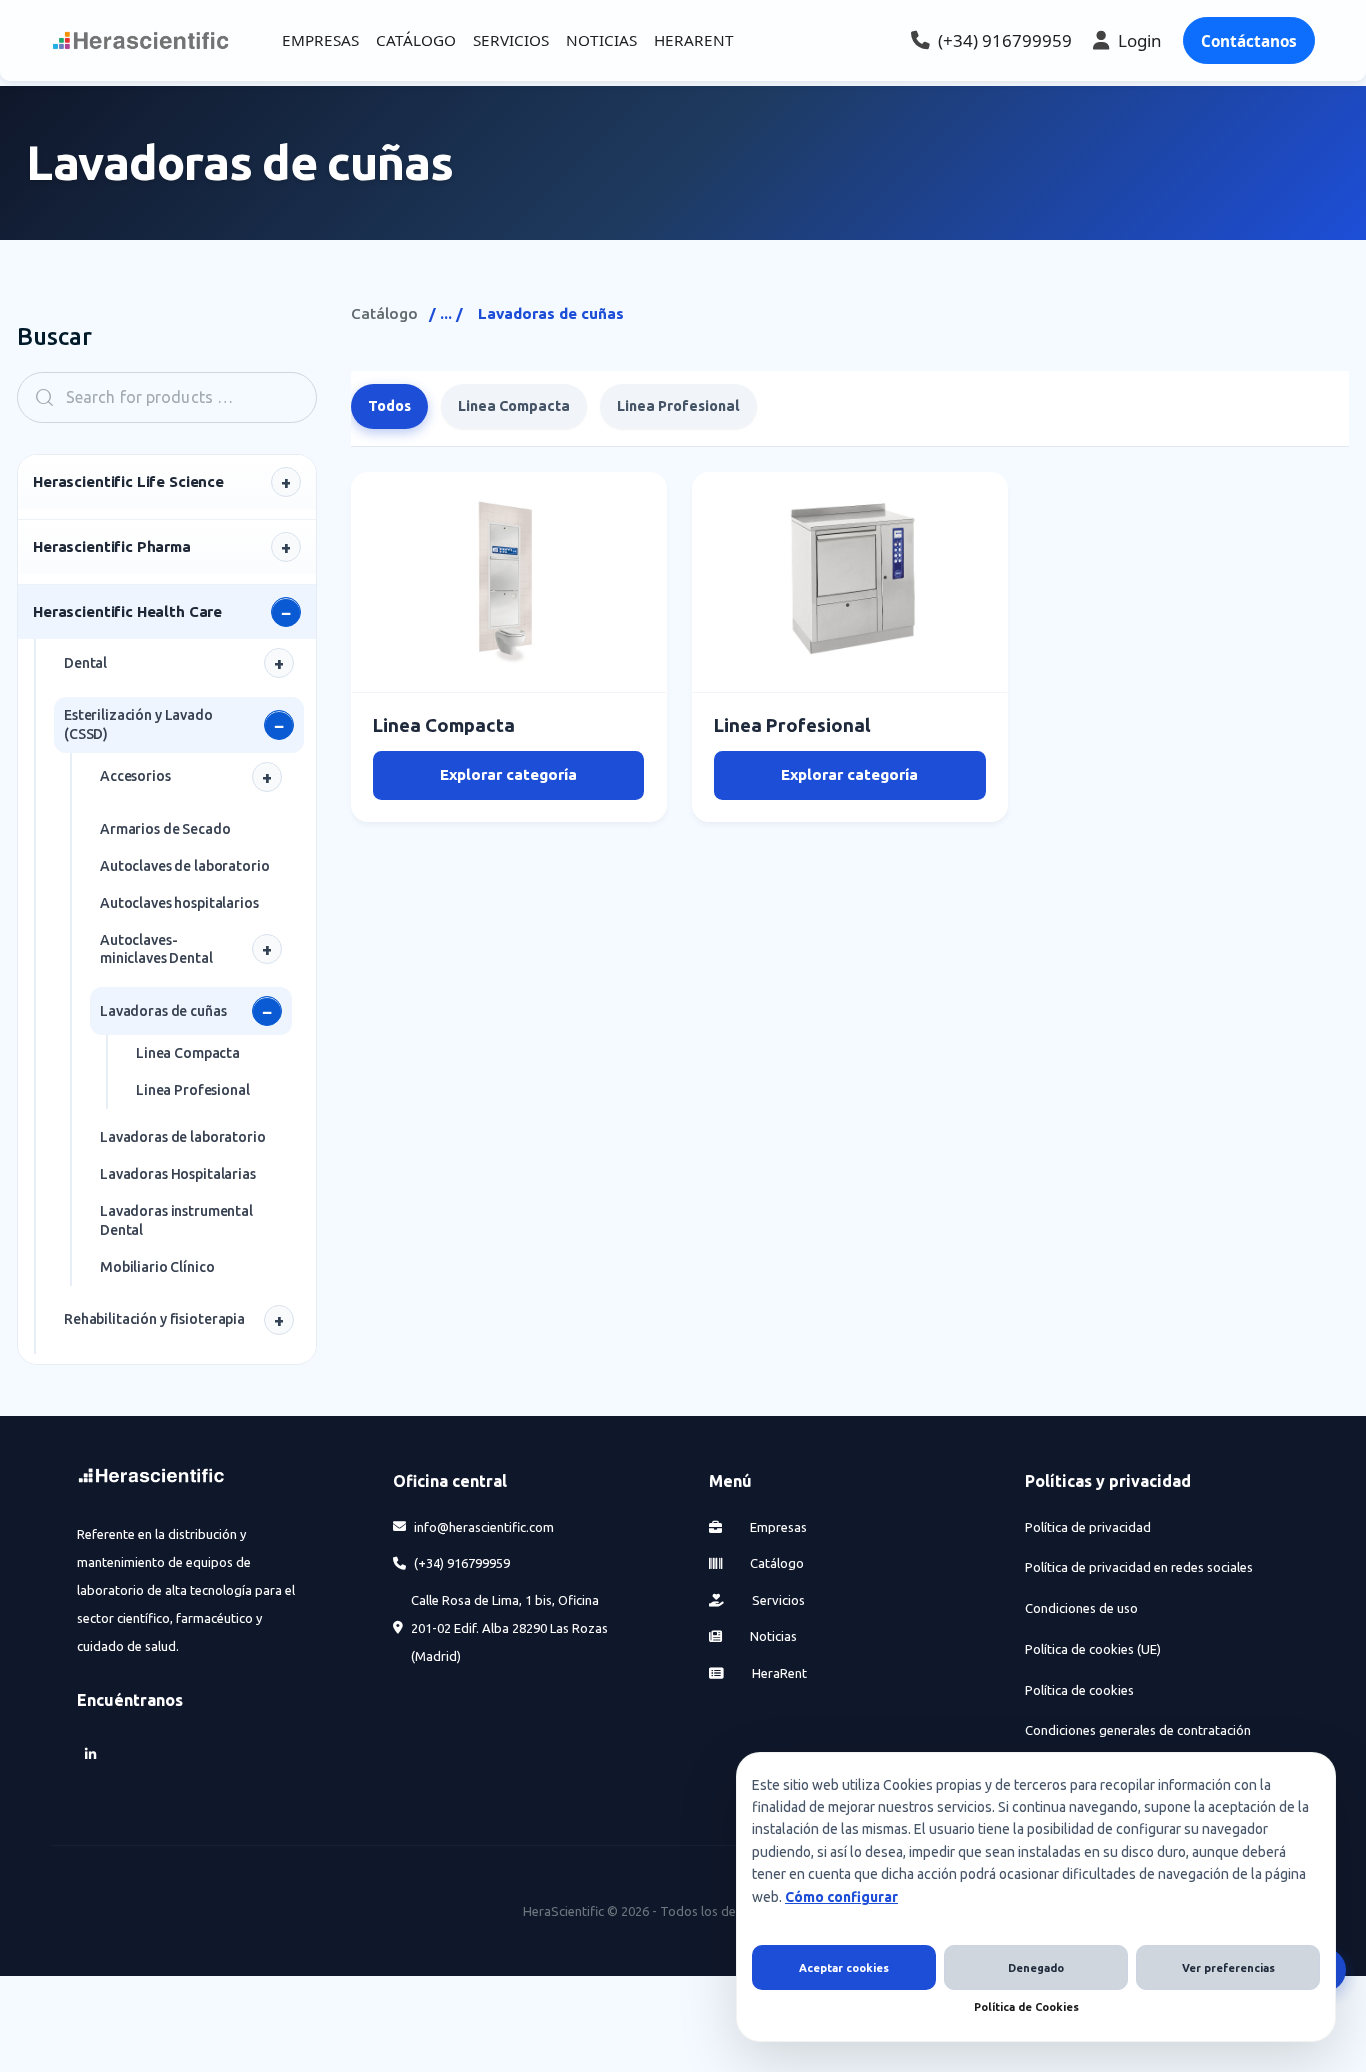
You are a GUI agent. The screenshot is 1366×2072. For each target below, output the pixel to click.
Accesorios (135, 776)
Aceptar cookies (844, 1968)
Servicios (777, 1600)
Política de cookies (1079, 1690)
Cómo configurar (841, 1897)
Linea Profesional (193, 1090)
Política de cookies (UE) (1093, 1649)
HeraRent (778, 1673)
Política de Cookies (1026, 2007)
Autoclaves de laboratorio (185, 866)
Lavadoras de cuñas (163, 1011)
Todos (389, 406)
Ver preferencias (1228, 1968)
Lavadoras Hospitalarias (178, 1174)
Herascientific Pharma (112, 546)
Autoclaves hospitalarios (179, 903)
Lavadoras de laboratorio (183, 1137)
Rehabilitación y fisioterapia (154, 1319)
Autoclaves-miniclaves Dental (156, 949)
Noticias (772, 1636)
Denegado (1036, 1968)
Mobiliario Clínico (157, 1267)
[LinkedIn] (91, 1754)
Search (38, 397)
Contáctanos (1249, 41)
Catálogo (384, 313)
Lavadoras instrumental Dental (176, 1220)
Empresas (777, 1527)
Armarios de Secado (165, 829)
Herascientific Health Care (127, 611)
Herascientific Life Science (128, 481)
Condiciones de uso (1081, 1608)
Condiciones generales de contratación (1138, 1730)
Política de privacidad (1088, 1527)
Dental (85, 663)
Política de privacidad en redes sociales (1139, 1567)
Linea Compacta (188, 1053)
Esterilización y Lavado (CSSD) (138, 724)
